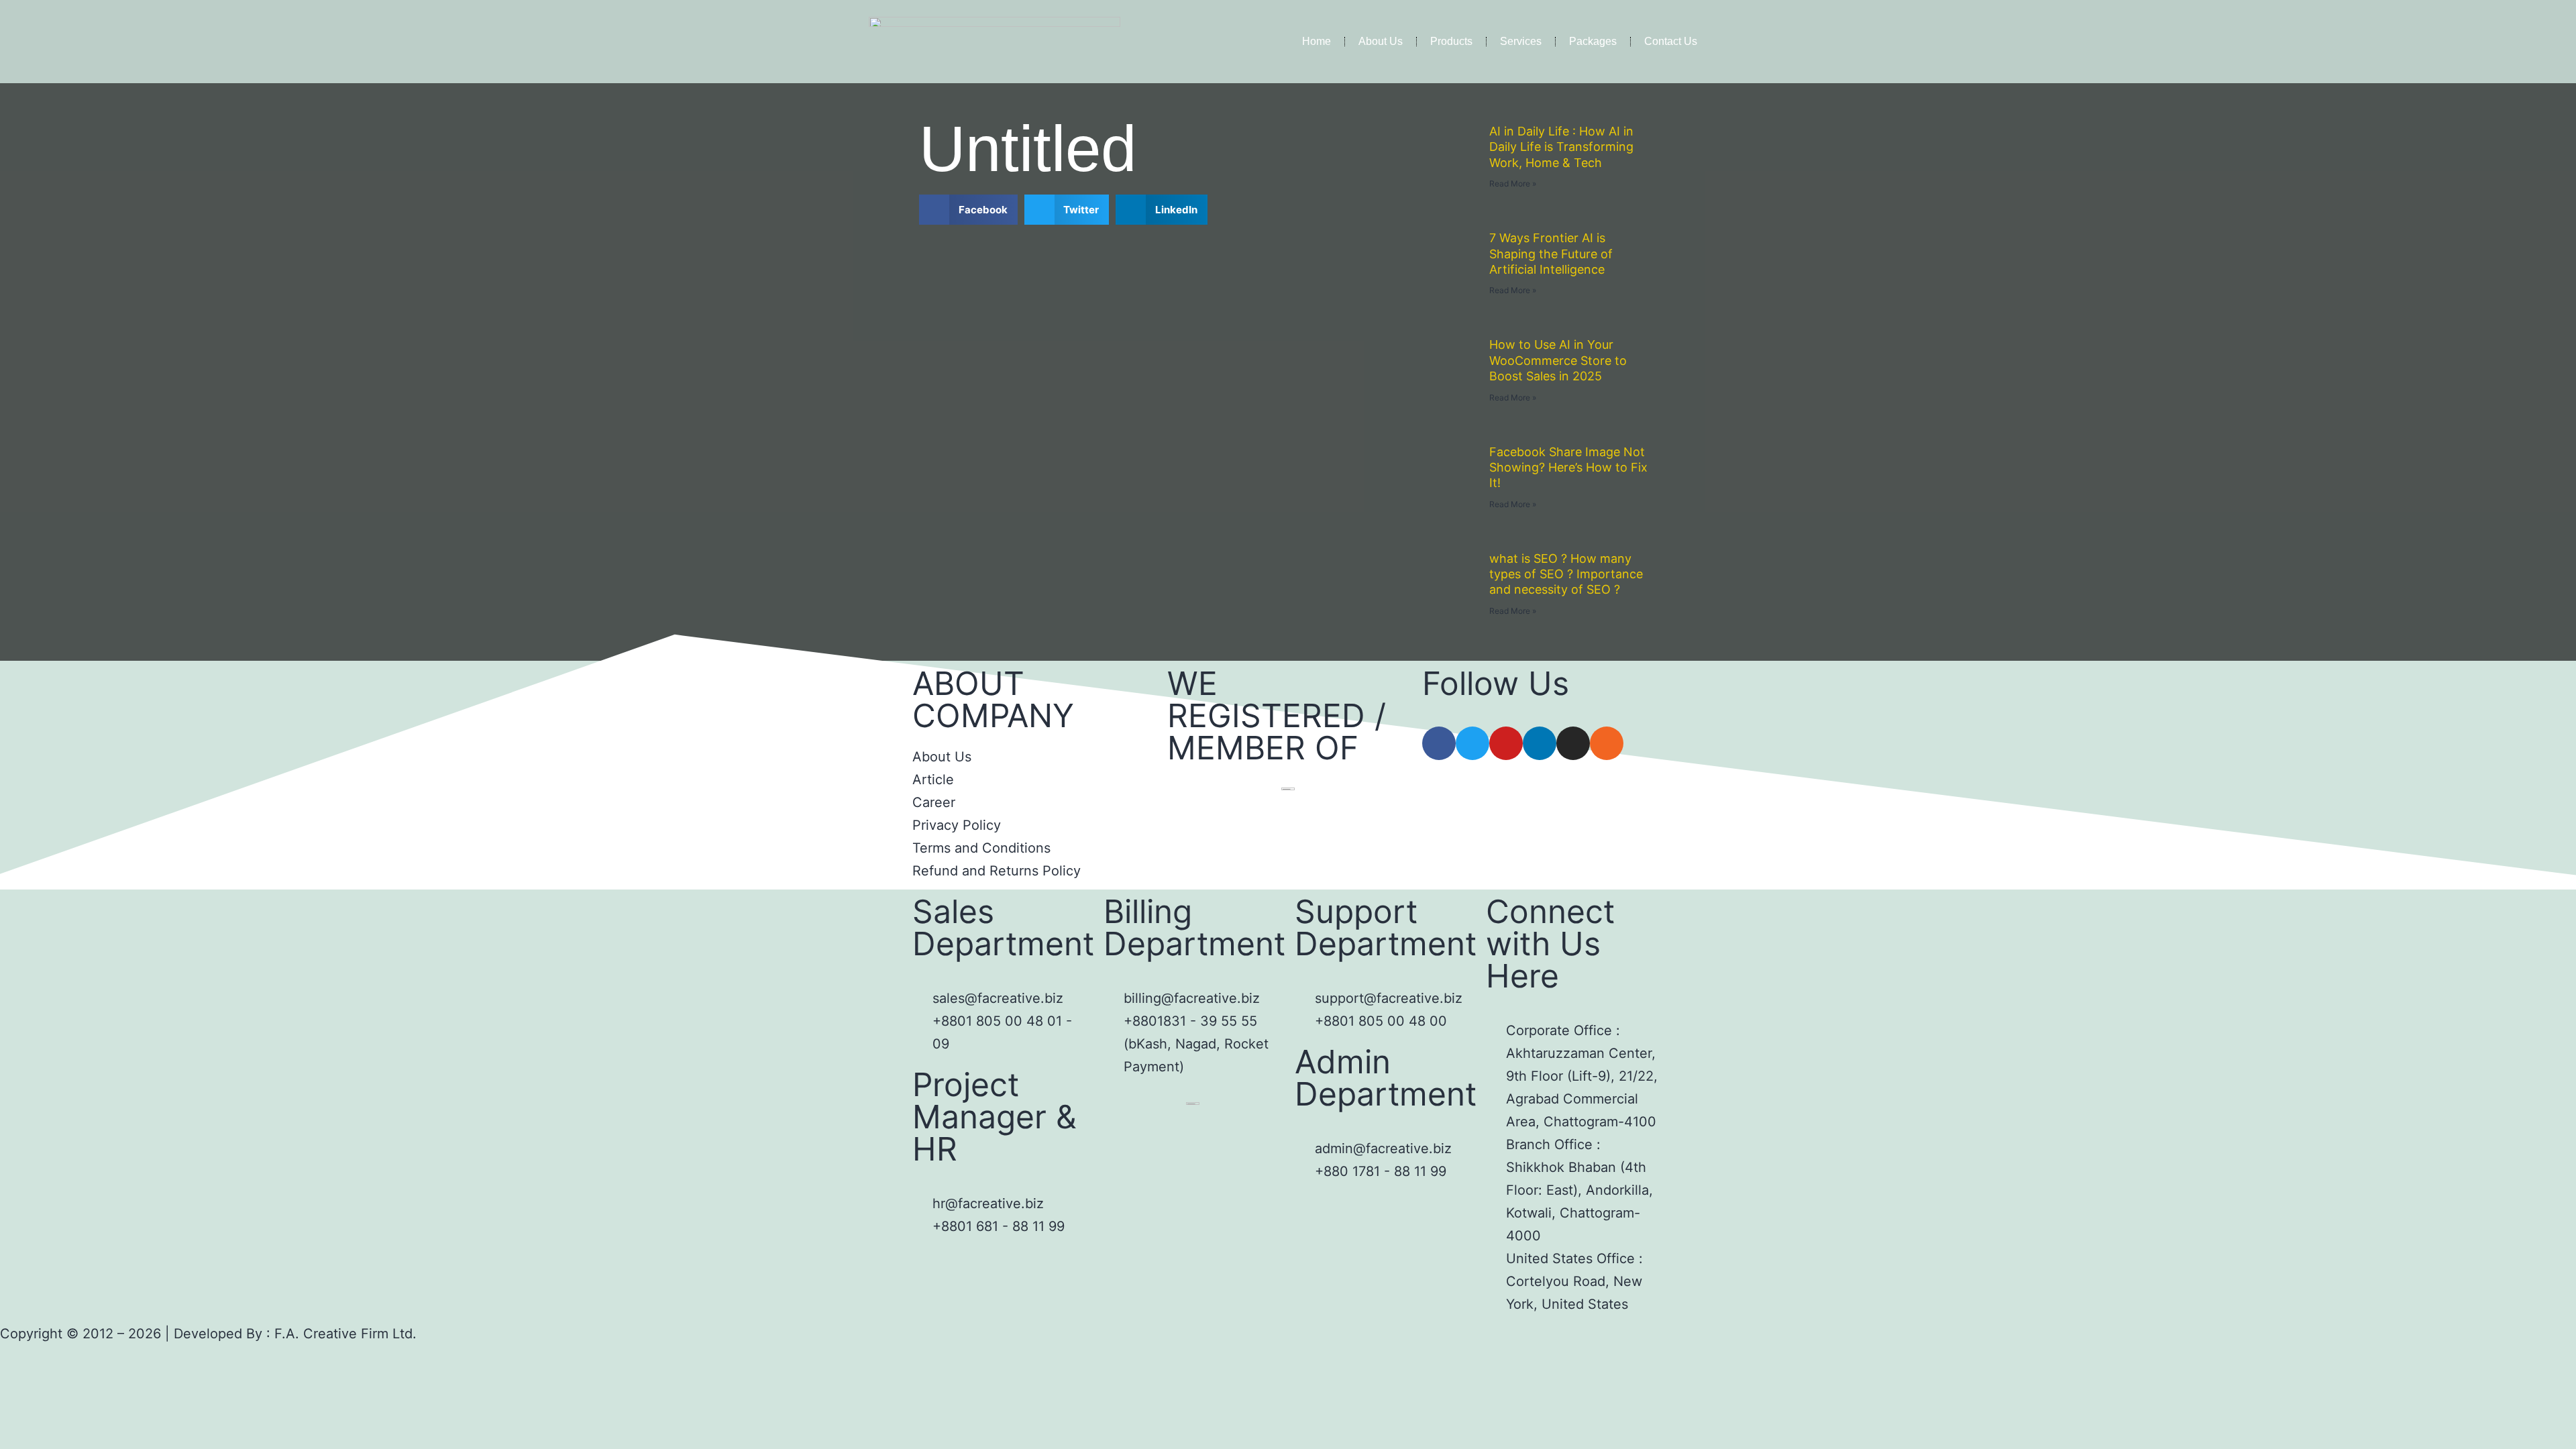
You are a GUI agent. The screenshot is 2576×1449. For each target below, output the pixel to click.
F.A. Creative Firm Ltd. (345, 1334)
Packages (1593, 41)
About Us (1381, 41)
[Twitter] (1472, 743)
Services (1521, 41)
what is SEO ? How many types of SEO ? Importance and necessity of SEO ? (1566, 574)
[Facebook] (1439, 743)
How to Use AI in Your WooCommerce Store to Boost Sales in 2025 (1558, 360)
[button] (968, 210)
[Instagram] (1573, 743)
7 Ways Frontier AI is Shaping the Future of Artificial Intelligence (1551, 254)
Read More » (1513, 183)
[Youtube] (1506, 743)
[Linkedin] (1540, 743)
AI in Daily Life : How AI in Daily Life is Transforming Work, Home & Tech (1561, 147)
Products (1451, 41)
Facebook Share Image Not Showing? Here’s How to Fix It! (1568, 468)
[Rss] (1607, 743)
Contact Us (1671, 41)
